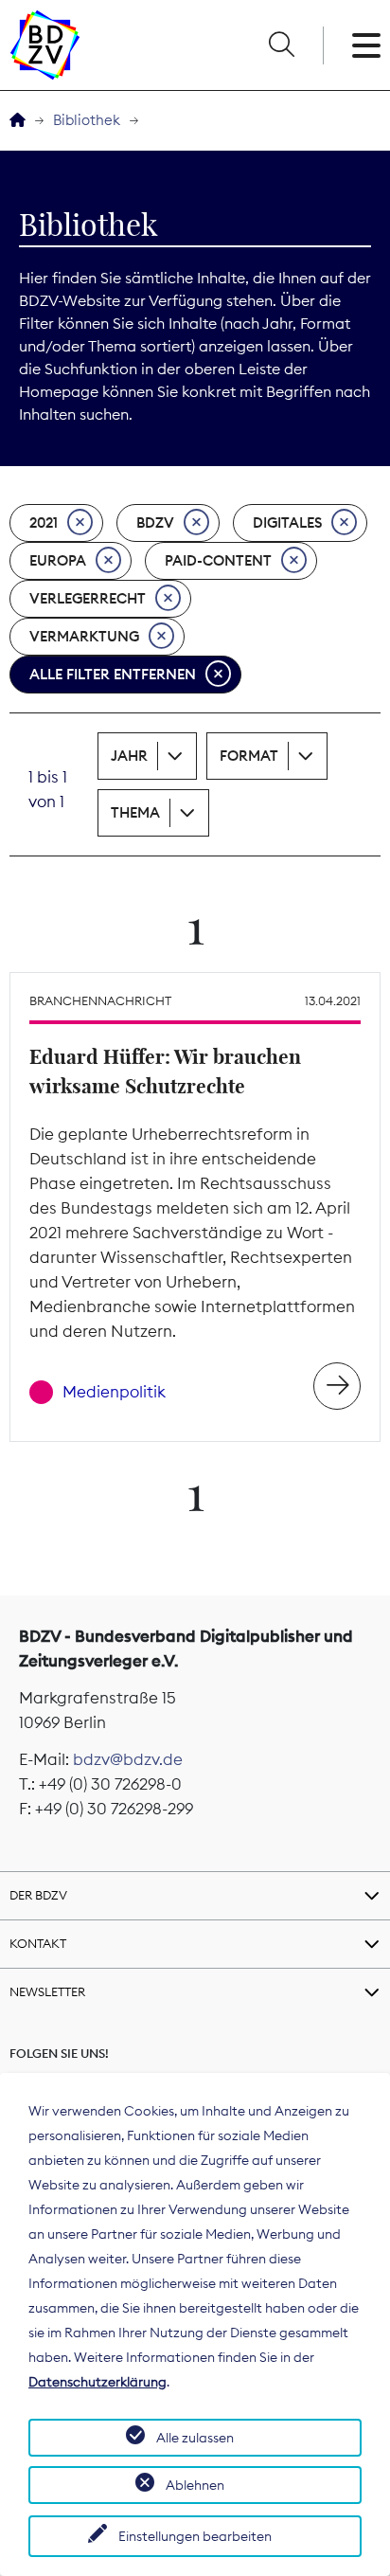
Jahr (129, 756)
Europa (58, 560)
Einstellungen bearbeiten (195, 2536)
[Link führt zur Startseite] (45, 45)
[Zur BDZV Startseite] (18, 121)
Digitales (287, 522)
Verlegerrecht (88, 598)
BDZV (155, 522)
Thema (135, 812)
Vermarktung (84, 636)
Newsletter (47, 1991)
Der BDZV (38, 1895)
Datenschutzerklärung (97, 2382)
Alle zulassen (195, 2438)
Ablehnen (195, 2485)
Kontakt (38, 1943)
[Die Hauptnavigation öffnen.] (366, 45)
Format (249, 756)
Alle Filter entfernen (113, 674)
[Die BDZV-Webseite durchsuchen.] (281, 45)
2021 (44, 522)
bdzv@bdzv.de (128, 1759)
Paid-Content (218, 560)
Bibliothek (87, 120)
